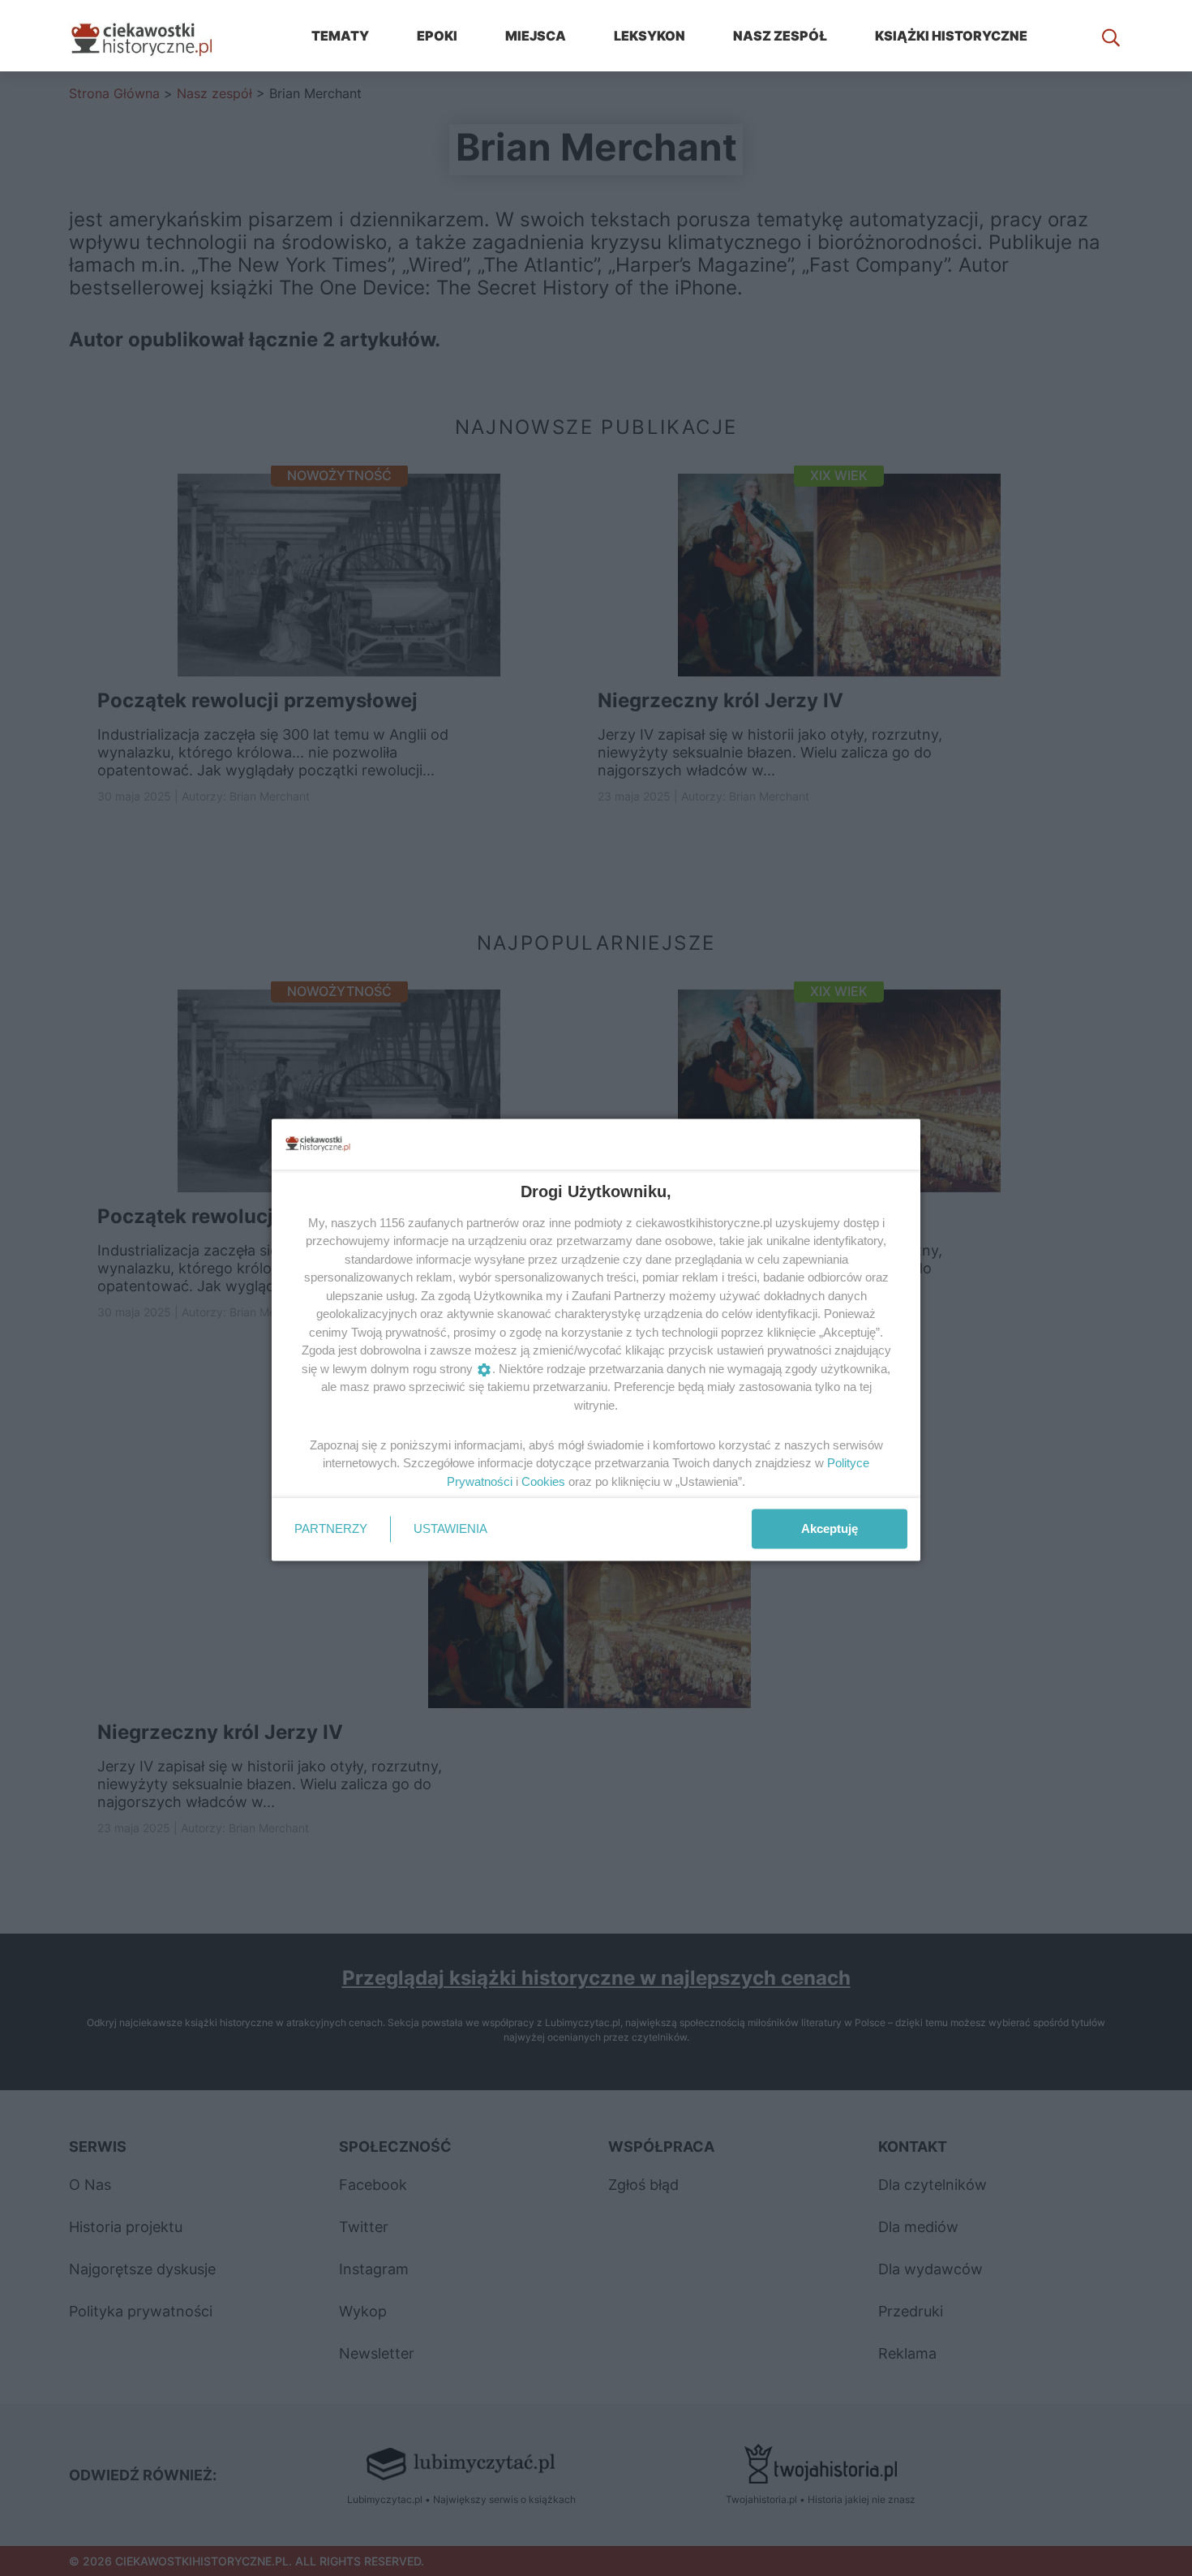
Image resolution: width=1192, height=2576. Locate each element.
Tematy (340, 36)
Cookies (543, 1481)
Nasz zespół (780, 36)
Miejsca (536, 36)
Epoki (437, 36)
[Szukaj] (1111, 36)
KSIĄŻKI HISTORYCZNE (951, 36)
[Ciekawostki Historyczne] (154, 36)
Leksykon (650, 36)
